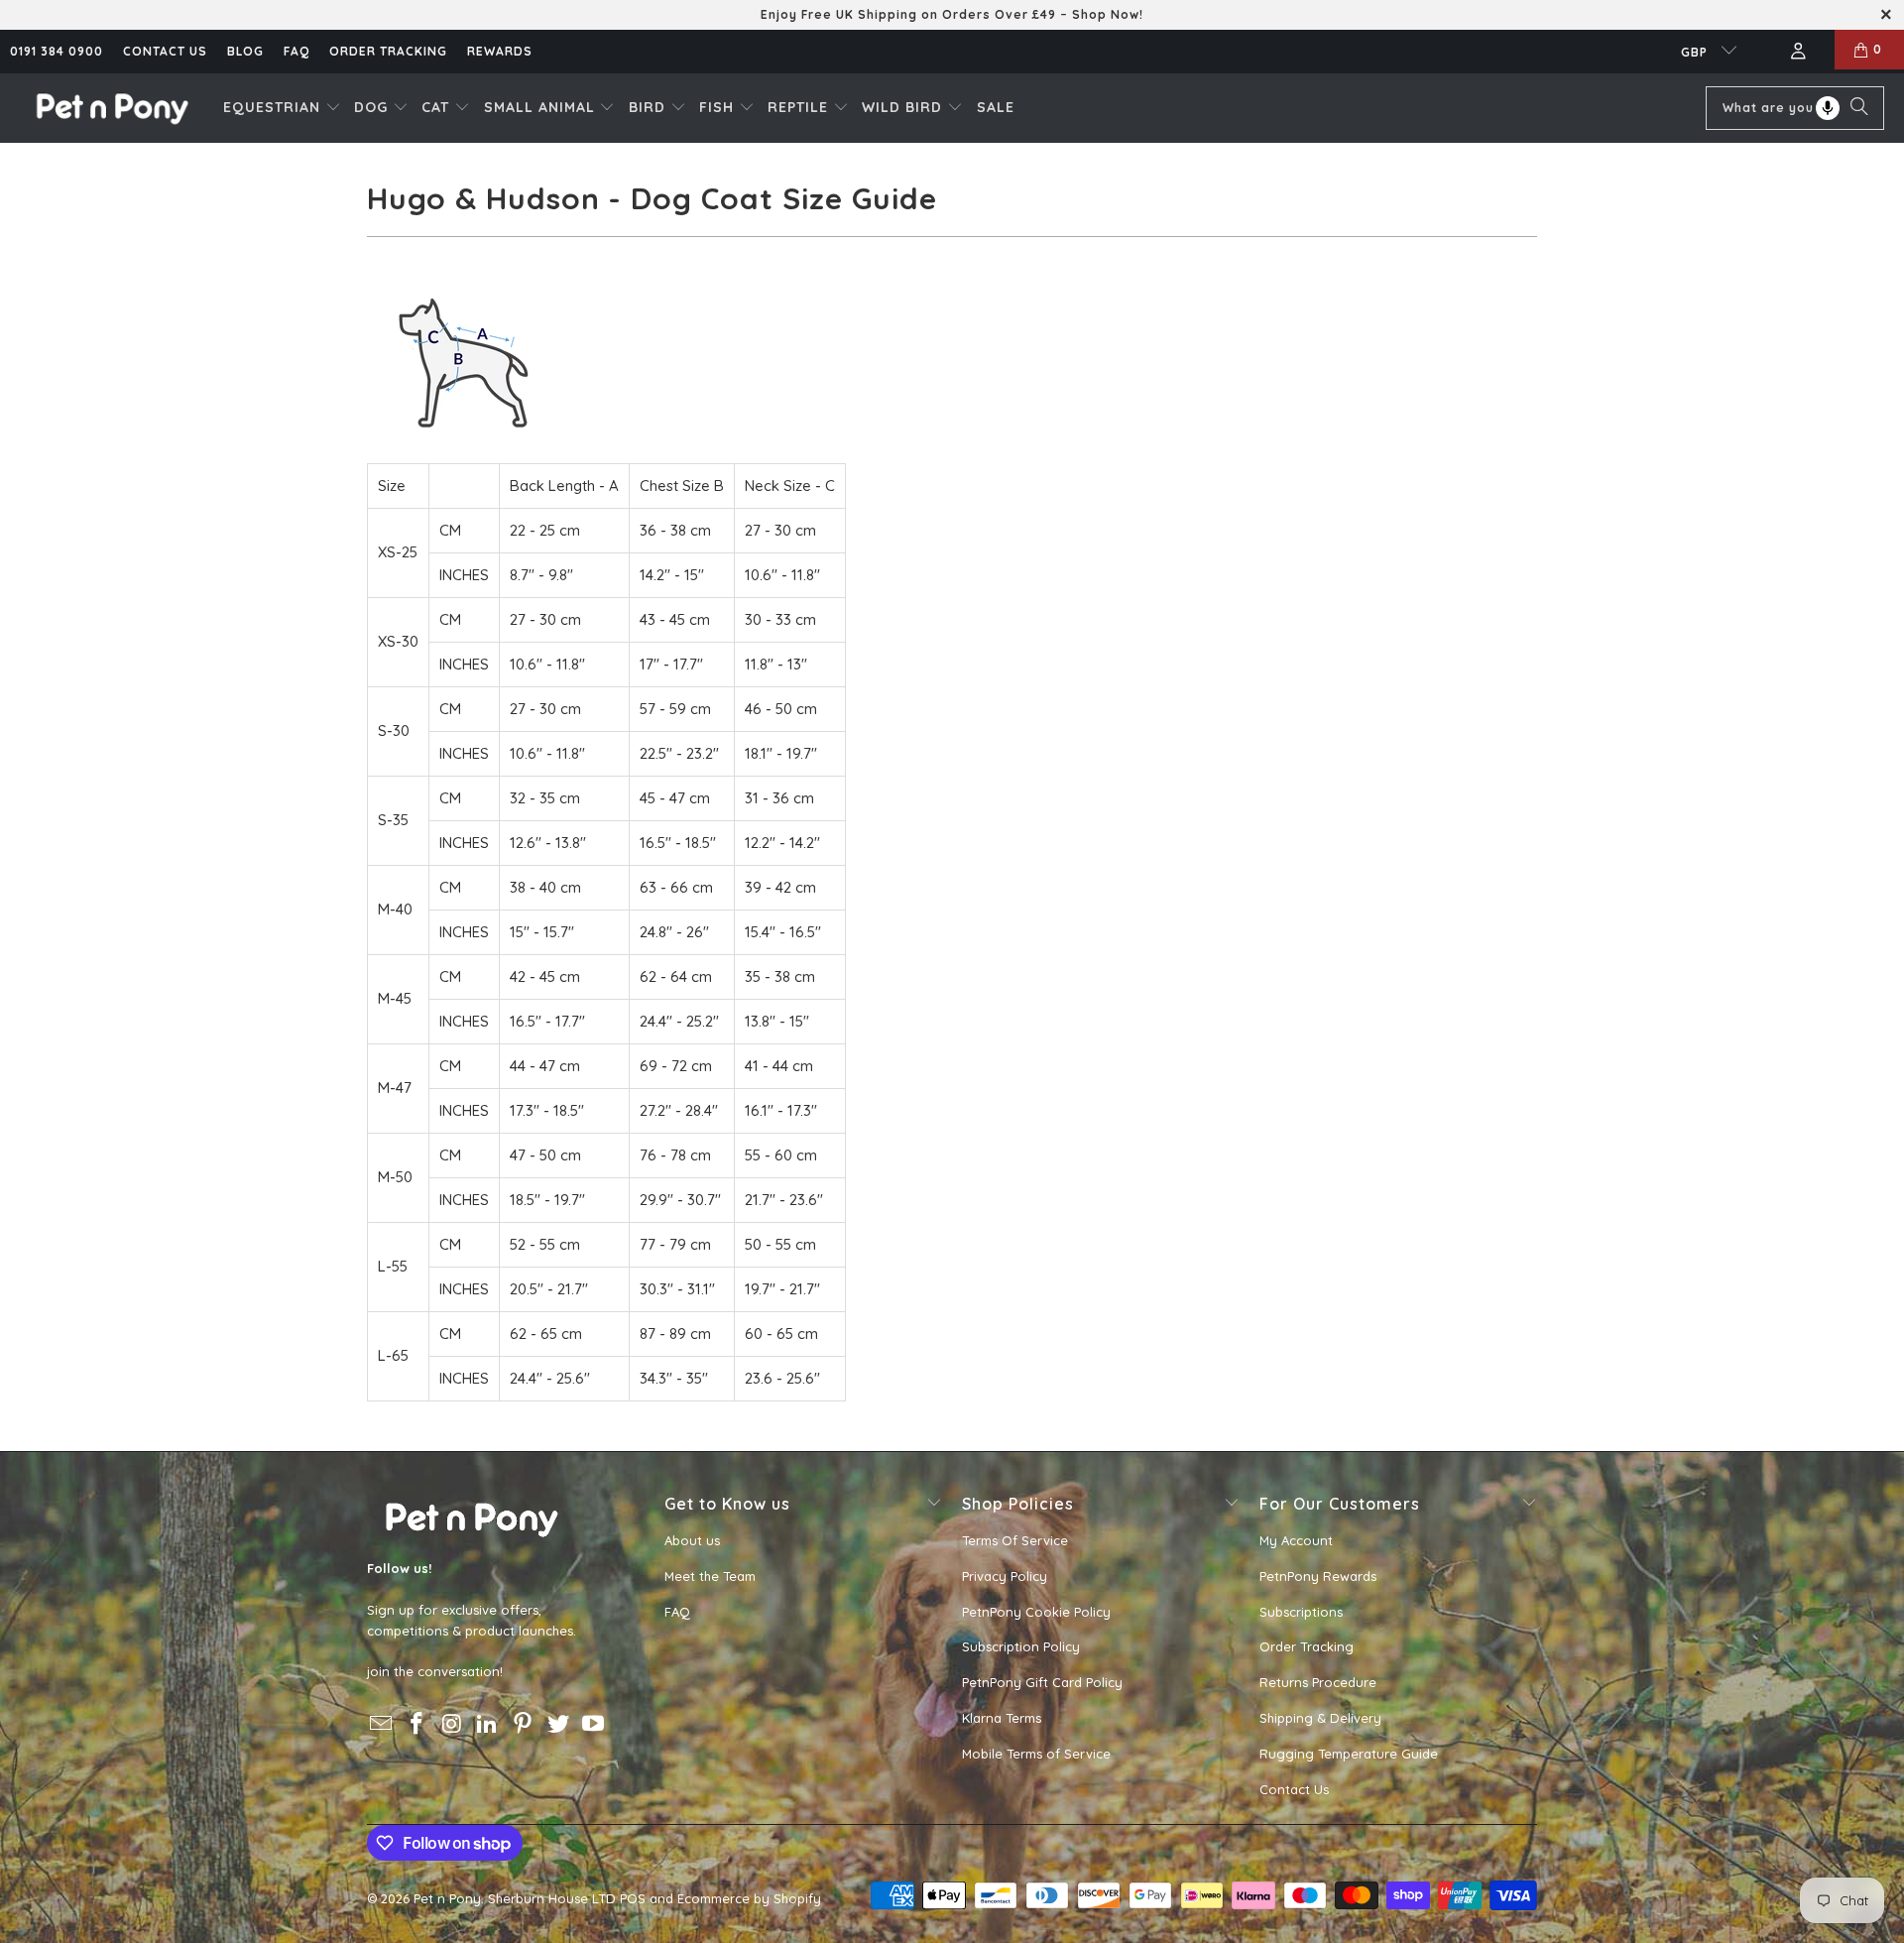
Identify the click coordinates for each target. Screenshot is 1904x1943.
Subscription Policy (1021, 1646)
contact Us (165, 51)
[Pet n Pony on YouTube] (594, 1724)
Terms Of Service (1015, 1540)
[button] (282, 108)
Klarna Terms (1002, 1718)
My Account (1296, 1540)
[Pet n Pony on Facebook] (417, 1724)
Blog (245, 51)
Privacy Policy (1005, 1576)
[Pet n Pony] (112, 108)
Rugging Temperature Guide (1349, 1754)
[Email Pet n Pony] (382, 1724)
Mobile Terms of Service (1036, 1754)
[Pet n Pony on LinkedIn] (488, 1724)
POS (633, 1898)
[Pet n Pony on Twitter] (558, 1724)
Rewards (500, 51)
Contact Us (1294, 1789)
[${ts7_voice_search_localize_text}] (1828, 108)
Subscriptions (1301, 1612)
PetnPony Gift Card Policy (1042, 1682)
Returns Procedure (1318, 1682)
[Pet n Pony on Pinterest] (524, 1724)
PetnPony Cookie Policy (1036, 1612)
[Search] (1859, 108)
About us (692, 1540)
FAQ (297, 51)
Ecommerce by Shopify (749, 1898)
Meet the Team (710, 1576)
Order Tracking (388, 51)
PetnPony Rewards (1318, 1576)
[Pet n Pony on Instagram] (452, 1724)
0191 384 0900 (57, 51)
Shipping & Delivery (1320, 1718)
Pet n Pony (447, 1898)
